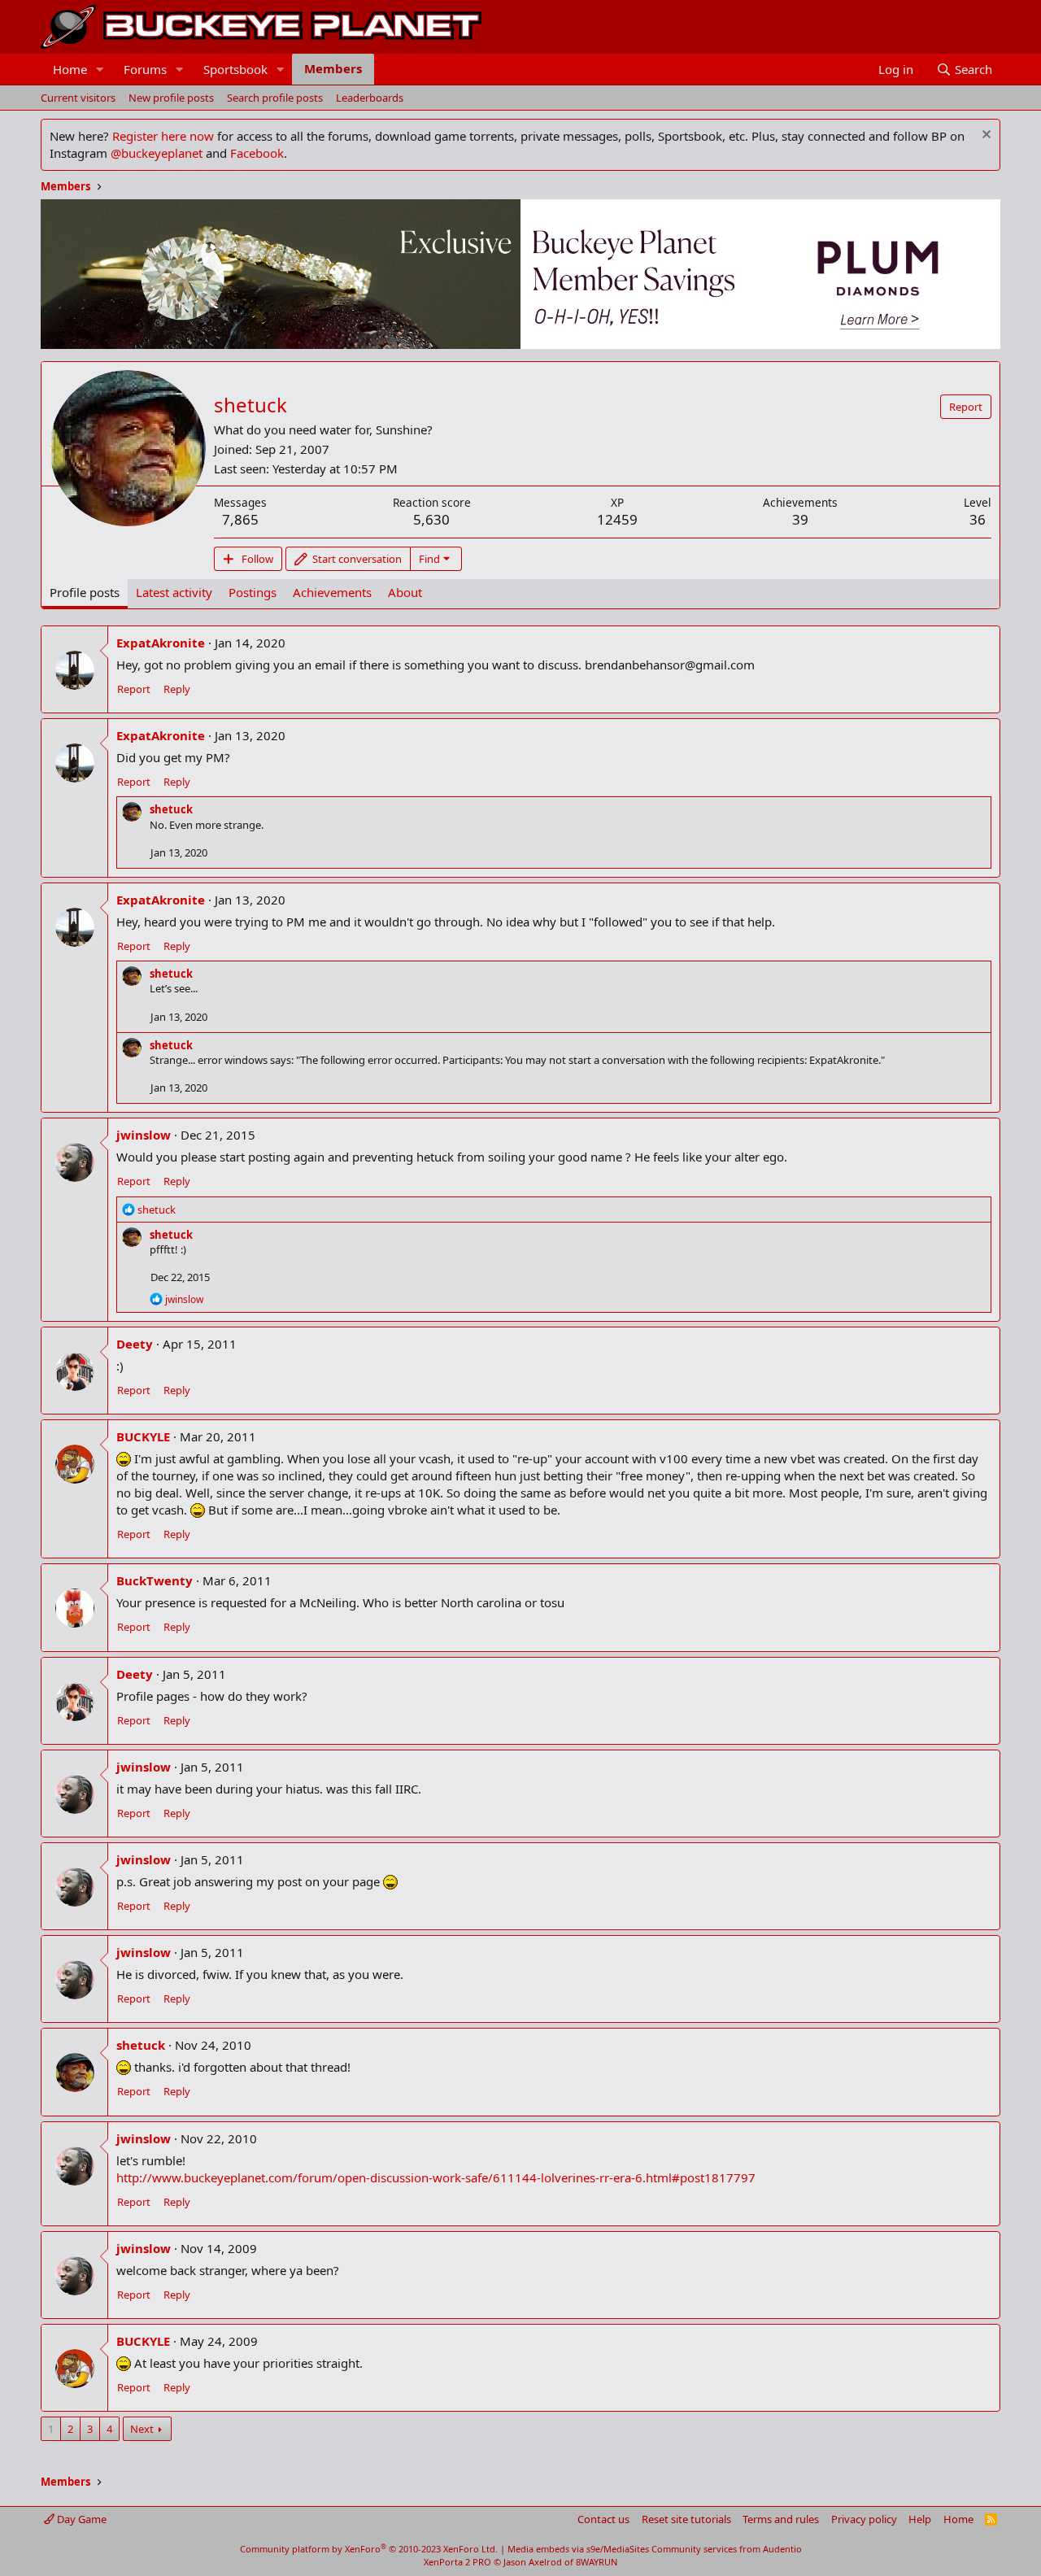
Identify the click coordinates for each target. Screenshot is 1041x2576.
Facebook (257, 153)
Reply (177, 689)
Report (134, 689)
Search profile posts (275, 98)
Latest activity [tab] (174, 592)
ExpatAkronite (161, 643)
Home (70, 69)
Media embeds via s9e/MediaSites (578, 2549)
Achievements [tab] (332, 592)
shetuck (171, 809)
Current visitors (78, 98)
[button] (100, 70)
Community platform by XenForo (369, 2549)
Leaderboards (370, 98)
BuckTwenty (155, 1580)
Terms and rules (781, 2519)
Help (920, 2519)
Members (333, 68)
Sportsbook (235, 69)
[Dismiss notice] (984, 136)
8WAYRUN (597, 2562)
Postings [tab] (253, 592)
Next (142, 2429)
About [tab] (405, 592)
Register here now (163, 136)
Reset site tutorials (686, 2519)
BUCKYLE (143, 1436)
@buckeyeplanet (157, 153)
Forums (145, 69)
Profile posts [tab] (85, 592)
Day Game (81, 2519)
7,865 (240, 519)
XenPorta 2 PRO (457, 2562)
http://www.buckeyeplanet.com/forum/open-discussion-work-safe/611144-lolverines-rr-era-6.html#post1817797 (436, 2177)
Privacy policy (864, 2519)
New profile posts (171, 98)
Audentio (782, 2549)
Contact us (603, 2519)
